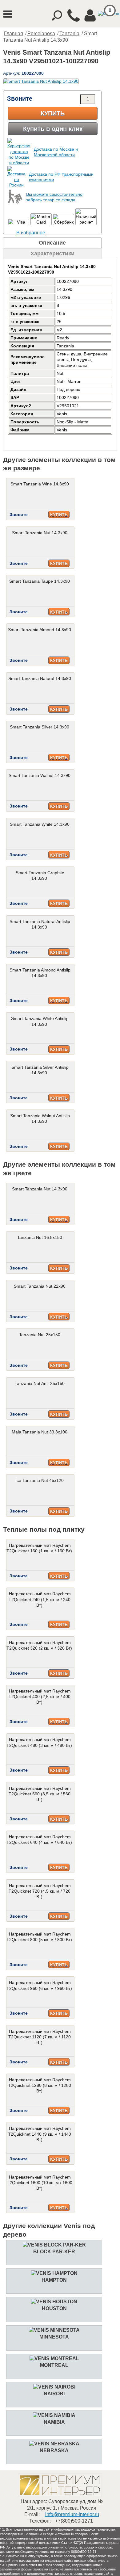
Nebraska (54, 2450)
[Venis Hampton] (54, 2273)
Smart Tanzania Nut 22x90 (40, 1286)
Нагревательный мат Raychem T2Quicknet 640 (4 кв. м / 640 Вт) (39, 1840)
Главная (14, 34)
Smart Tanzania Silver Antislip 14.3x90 (40, 1070)
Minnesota (54, 2337)
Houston (54, 2308)
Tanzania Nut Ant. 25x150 (40, 1383)
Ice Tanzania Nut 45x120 (40, 1480)
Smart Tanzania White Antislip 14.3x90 (40, 1021)
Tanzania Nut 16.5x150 (40, 1237)
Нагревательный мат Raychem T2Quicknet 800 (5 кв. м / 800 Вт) (39, 1937)
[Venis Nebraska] (54, 2444)
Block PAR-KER (54, 2252)
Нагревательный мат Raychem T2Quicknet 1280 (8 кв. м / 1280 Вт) (40, 2085)
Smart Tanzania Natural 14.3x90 (40, 678)
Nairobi (54, 2394)
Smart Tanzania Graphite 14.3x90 (40, 875)
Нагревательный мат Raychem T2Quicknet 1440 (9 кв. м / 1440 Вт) (40, 2134)
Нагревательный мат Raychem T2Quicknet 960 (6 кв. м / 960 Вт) (39, 1985)
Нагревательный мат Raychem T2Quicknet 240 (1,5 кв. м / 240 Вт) (40, 1599)
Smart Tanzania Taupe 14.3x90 (40, 581)
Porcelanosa (41, 34)
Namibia (54, 2422)
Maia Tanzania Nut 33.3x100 (40, 1432)
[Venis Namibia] (54, 2415)
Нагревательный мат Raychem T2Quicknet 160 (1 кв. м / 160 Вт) (39, 1548)
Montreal (54, 2365)
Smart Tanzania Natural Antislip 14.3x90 (40, 924)
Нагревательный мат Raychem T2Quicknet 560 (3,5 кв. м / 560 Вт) (40, 1794)
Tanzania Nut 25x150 (40, 1335)
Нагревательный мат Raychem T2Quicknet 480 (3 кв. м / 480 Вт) (39, 1742)
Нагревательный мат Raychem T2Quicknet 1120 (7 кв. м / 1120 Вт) (40, 2037)
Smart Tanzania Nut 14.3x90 (40, 533)
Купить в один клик (53, 129)
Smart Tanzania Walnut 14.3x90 (40, 775)
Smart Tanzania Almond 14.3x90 (40, 630)
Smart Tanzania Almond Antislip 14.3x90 (40, 973)
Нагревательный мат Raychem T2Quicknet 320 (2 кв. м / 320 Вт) (39, 1645)
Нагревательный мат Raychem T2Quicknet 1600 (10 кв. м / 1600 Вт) (40, 2183)
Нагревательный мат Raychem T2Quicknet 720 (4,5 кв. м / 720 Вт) (40, 1891)
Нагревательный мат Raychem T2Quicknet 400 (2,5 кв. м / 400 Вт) (40, 1697)
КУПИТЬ (59, 515)
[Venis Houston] (54, 2302)
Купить (53, 113)
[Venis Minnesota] (54, 2330)
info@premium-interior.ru (72, 2514)
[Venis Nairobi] (54, 2387)
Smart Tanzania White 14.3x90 (40, 824)
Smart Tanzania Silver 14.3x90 (40, 727)
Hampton (54, 2280)
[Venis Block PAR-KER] (54, 2245)
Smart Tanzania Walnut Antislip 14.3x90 (40, 1118)
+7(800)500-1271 (74, 2521)
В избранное (31, 233)
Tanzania (69, 34)
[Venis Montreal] (54, 2358)
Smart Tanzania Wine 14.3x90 (40, 484)
